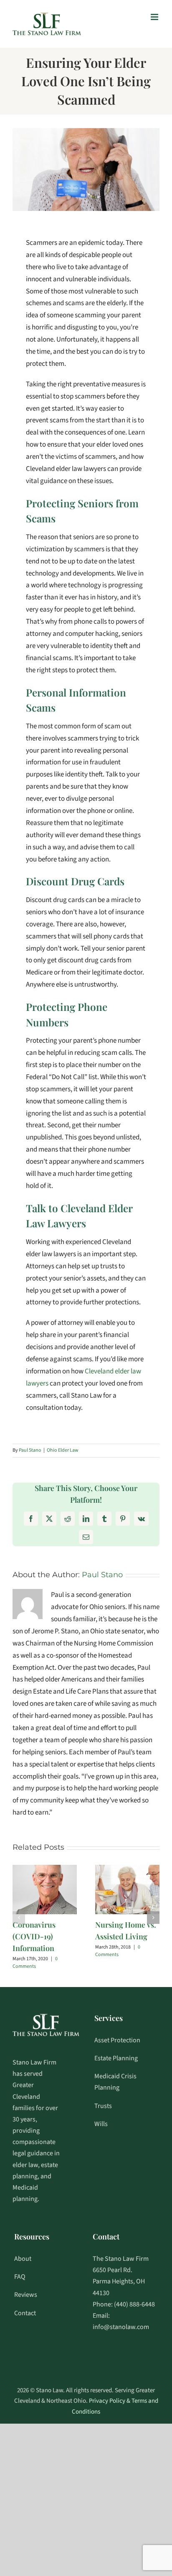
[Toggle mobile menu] (155, 17)
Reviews (26, 2295)
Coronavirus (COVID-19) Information (34, 1936)
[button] (19, 1918)
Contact (25, 2313)
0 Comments (35, 1963)
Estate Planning (116, 2058)
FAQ (20, 2277)
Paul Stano (30, 1450)
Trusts (103, 2106)
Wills (101, 2124)
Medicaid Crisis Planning (115, 2082)
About (23, 2259)
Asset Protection (117, 2040)
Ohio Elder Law (63, 1450)
